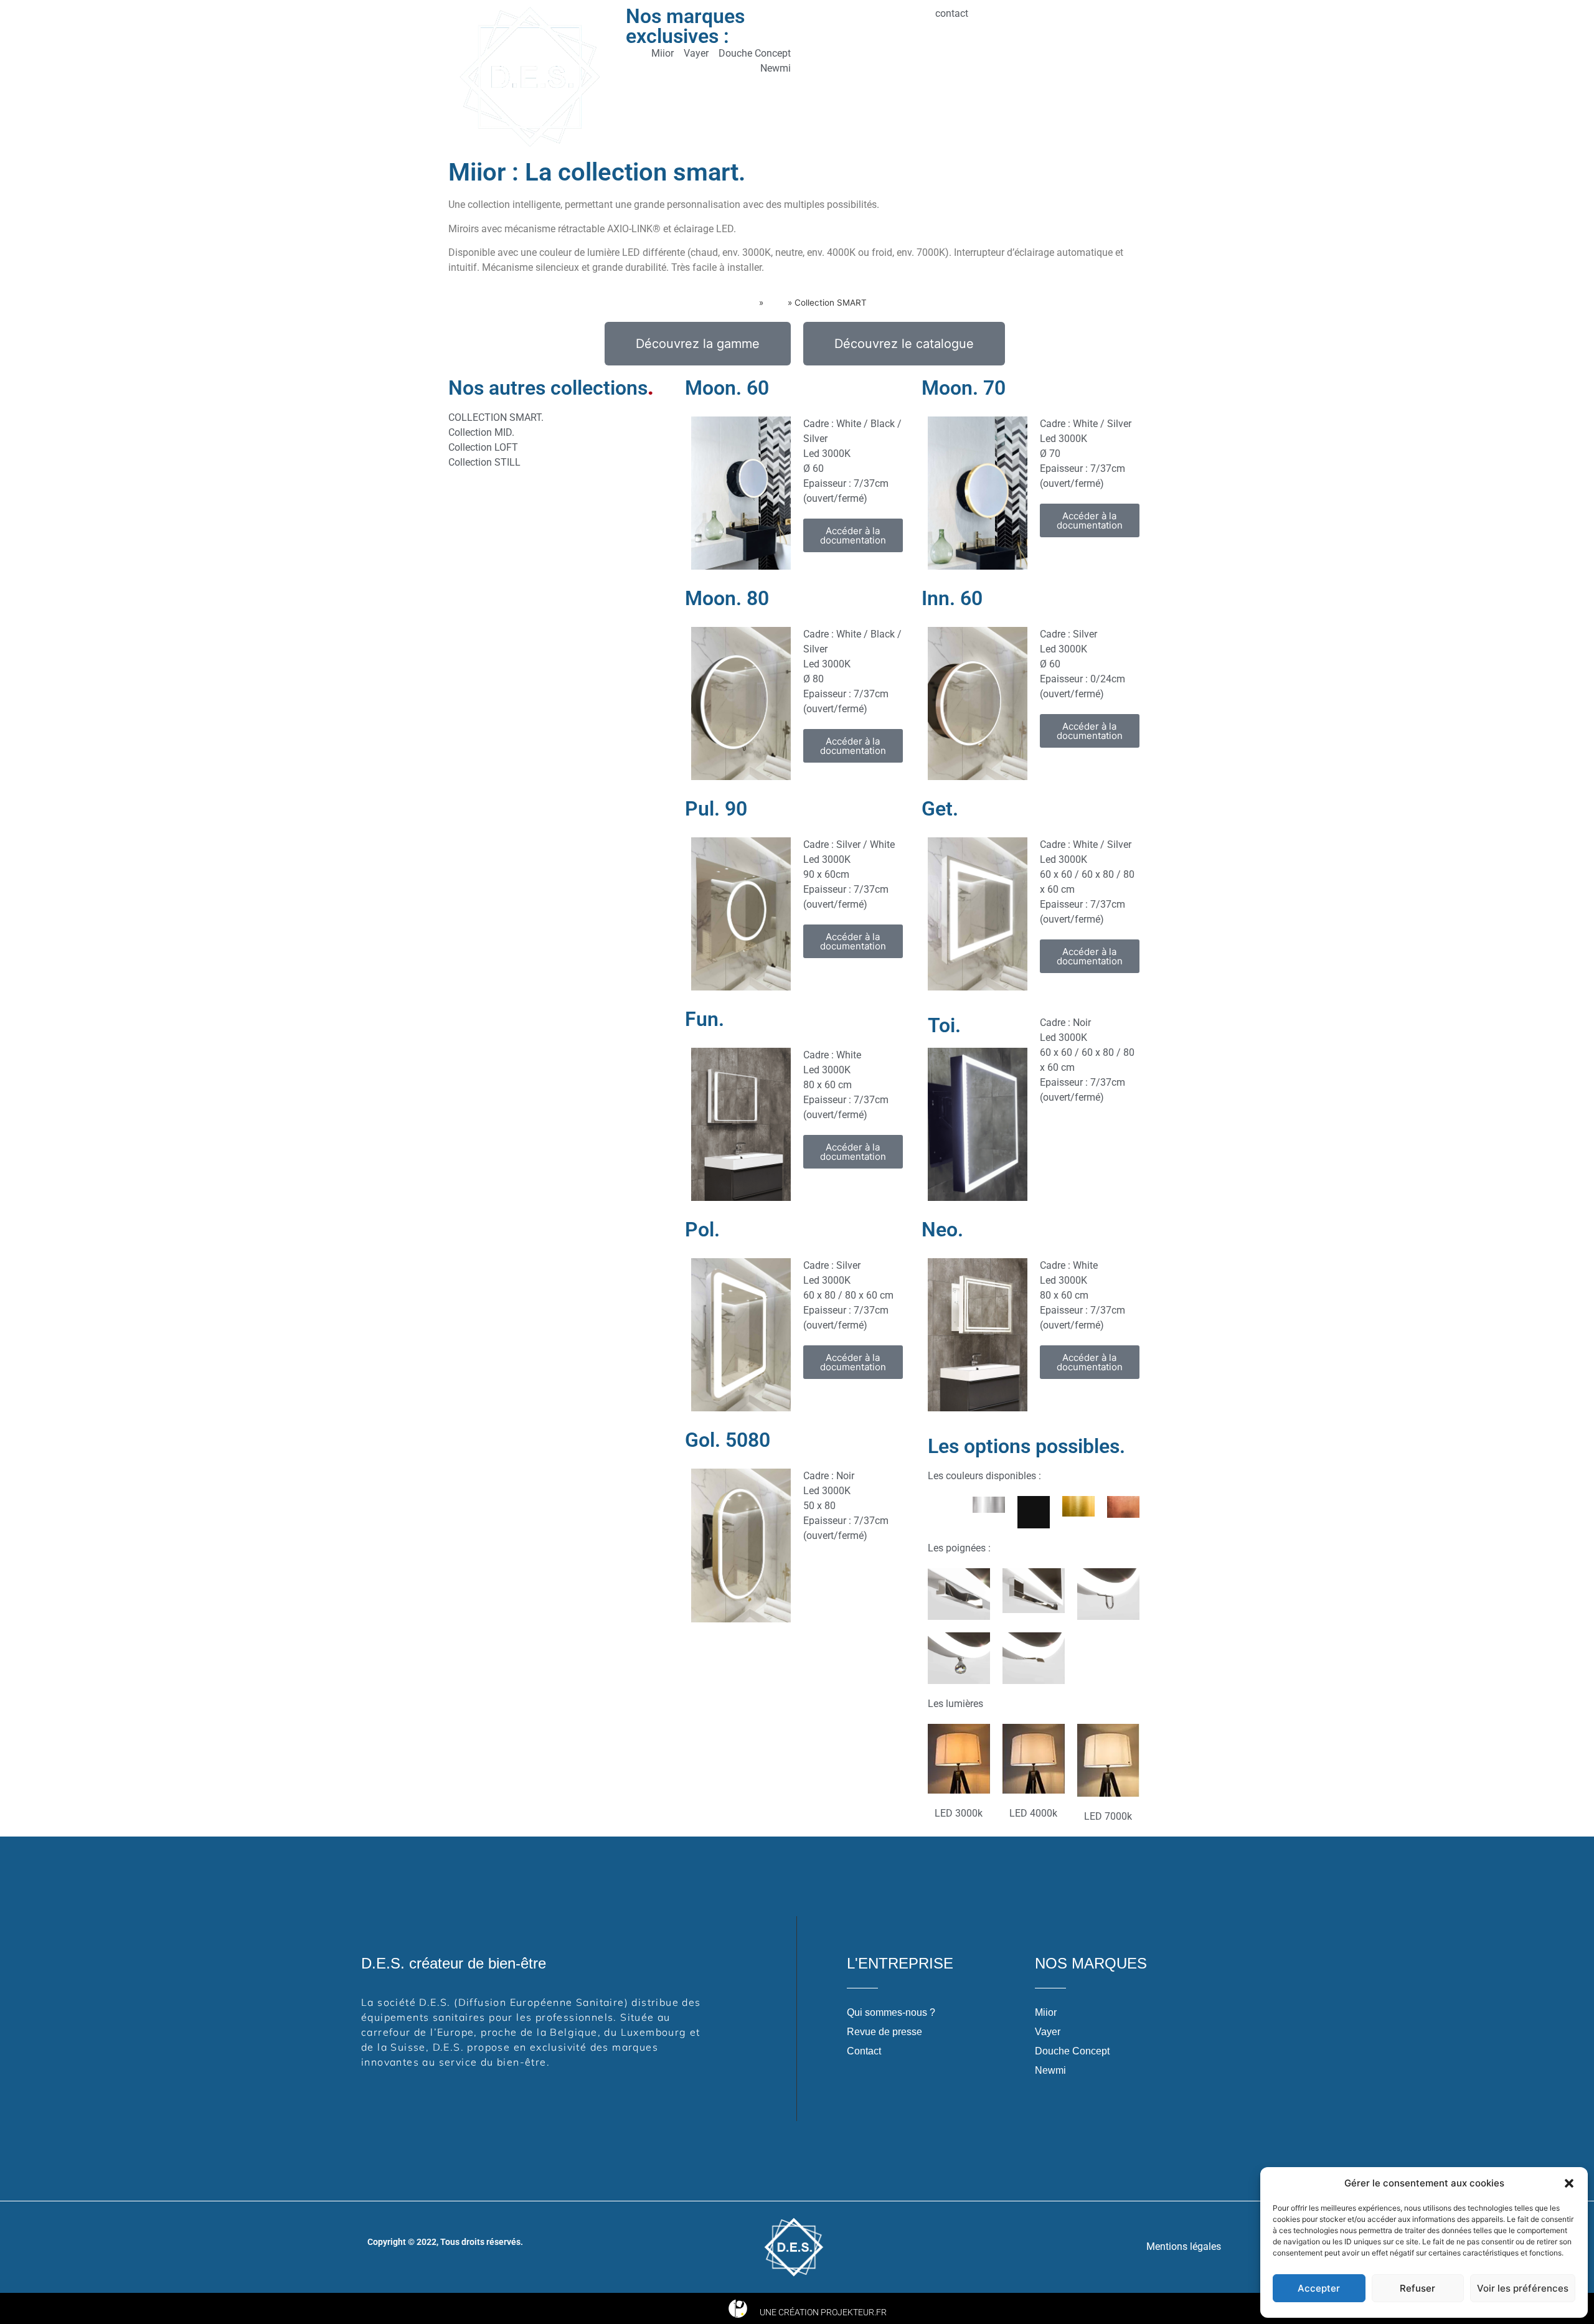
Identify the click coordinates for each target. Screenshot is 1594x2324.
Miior (776, 303)
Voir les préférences (1523, 2288)
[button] (1569, 2183)
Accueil (742, 303)
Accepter (1319, 2288)
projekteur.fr (854, 2312)
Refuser (1417, 2288)
